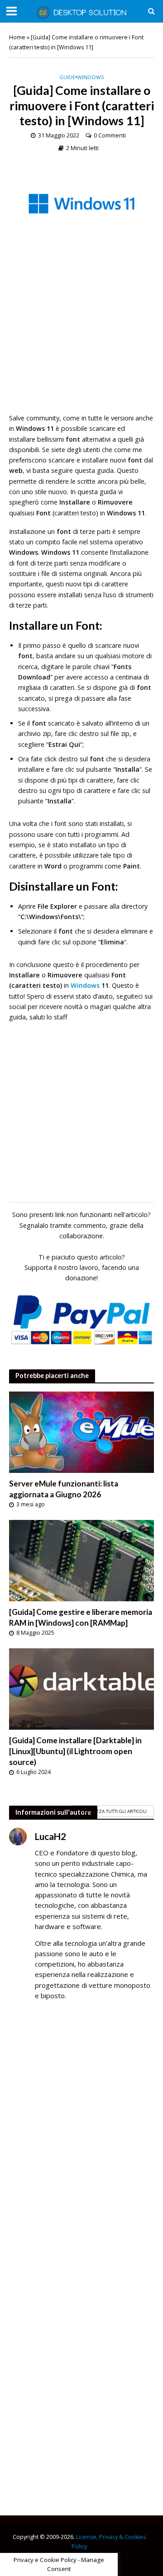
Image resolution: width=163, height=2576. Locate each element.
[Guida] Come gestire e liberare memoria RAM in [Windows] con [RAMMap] (81, 1617)
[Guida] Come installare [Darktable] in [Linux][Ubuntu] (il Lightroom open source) (75, 1751)
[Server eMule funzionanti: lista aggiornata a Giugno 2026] (81, 1431)
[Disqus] (81, 2138)
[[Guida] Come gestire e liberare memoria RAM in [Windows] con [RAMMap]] (81, 1560)
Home (17, 37)
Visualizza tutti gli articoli (113, 1811)
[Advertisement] (81, 331)
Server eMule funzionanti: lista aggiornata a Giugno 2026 (64, 1489)
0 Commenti (110, 135)
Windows (91, 77)
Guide (67, 77)
